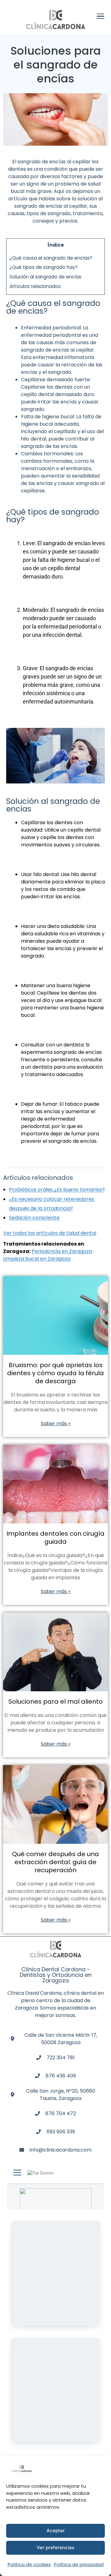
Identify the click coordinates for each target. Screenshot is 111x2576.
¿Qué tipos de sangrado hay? (44, 267)
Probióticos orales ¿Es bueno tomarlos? (57, 1190)
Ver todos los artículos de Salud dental (50, 1233)
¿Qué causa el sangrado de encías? (51, 258)
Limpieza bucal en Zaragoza (37, 1259)
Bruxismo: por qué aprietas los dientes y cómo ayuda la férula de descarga (55, 1373)
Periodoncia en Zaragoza (62, 1251)
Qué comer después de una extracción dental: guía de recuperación (55, 1862)
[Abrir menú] (101, 17)
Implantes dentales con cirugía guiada (55, 1538)
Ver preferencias (55, 2547)
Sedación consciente (34, 1218)
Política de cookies (29, 2564)
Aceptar (56, 2530)
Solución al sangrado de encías (45, 277)
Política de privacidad (79, 2564)
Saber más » (55, 1424)
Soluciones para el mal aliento (55, 1701)
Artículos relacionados (35, 286)
